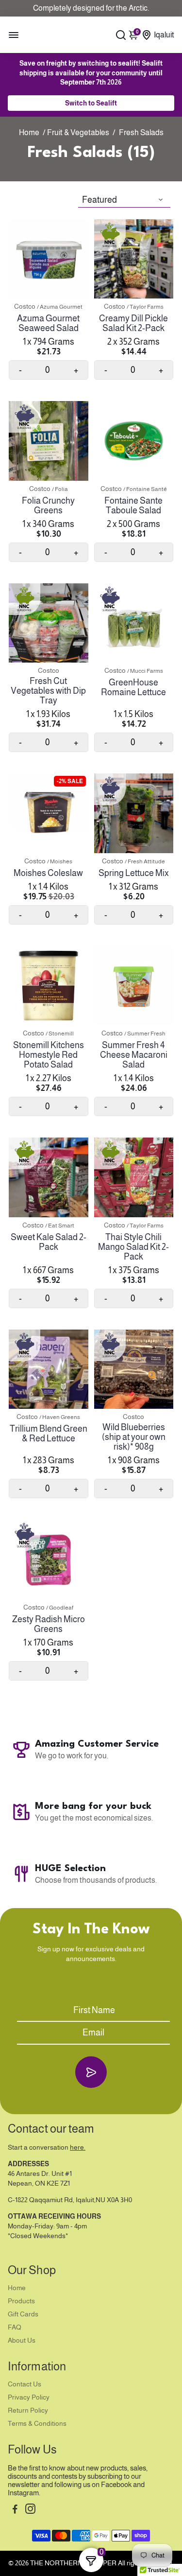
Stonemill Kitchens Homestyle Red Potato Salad (49, 1055)
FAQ (15, 2327)
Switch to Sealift (91, 103)
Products (21, 2301)
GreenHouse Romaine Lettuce (133, 687)
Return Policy (28, 2410)
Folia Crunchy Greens (48, 506)
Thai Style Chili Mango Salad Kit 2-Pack (133, 1247)
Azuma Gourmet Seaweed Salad (48, 323)
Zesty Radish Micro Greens (49, 1624)
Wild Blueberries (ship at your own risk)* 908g (134, 1437)
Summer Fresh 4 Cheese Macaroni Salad (134, 1055)
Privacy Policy (29, 2397)
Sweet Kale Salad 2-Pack (49, 1242)
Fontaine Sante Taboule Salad (133, 506)
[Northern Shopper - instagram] (30, 2510)
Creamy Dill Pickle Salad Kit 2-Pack (133, 323)
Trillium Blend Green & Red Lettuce (49, 1434)
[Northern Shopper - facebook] (15, 2510)
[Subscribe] (91, 2072)
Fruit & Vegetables (78, 132)
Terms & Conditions (37, 2424)
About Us (22, 2340)
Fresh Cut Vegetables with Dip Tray (48, 691)
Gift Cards (23, 2314)
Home (29, 132)
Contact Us (25, 2384)
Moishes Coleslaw (48, 873)
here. (78, 2147)
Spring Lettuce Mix (134, 873)
